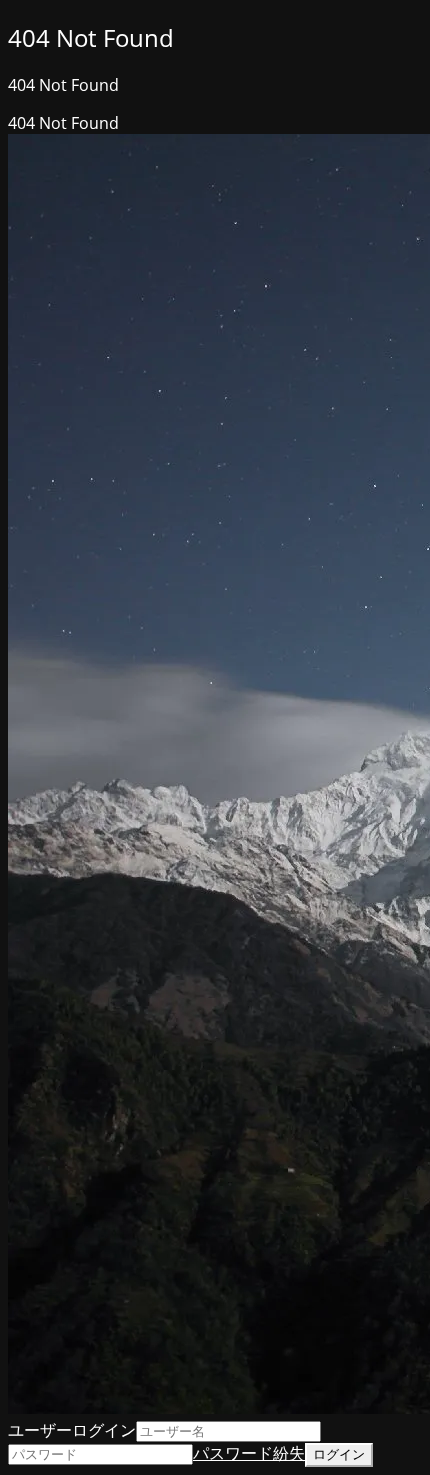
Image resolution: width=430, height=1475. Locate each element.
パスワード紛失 (249, 1453)
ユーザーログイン (72, 1430)
